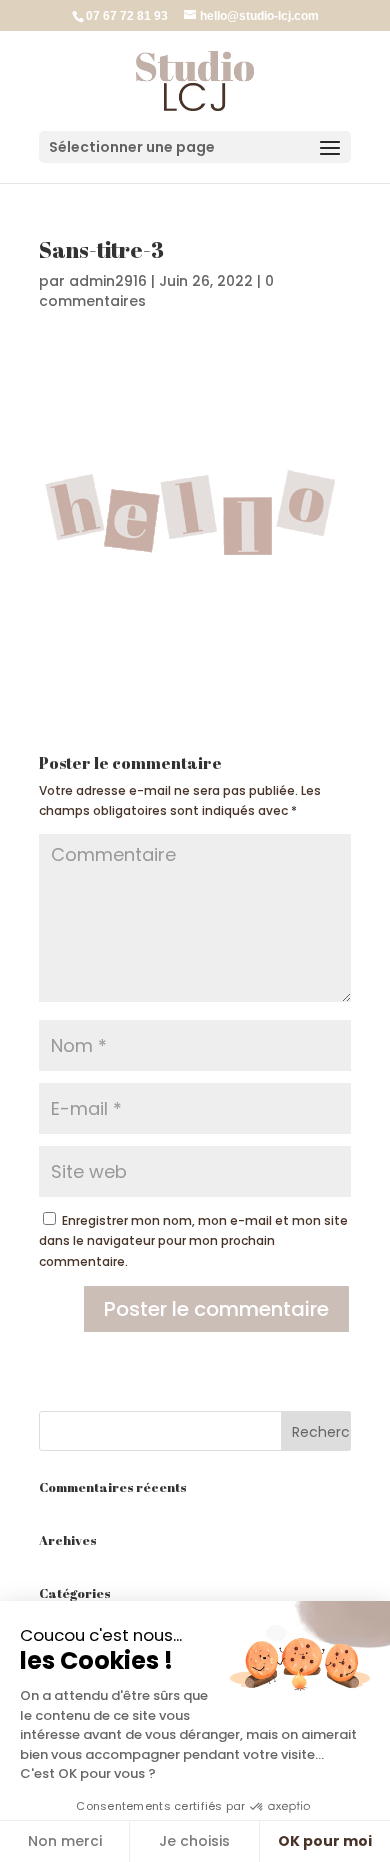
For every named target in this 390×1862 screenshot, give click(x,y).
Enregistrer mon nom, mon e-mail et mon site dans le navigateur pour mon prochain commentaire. (193, 1241)
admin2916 (108, 281)
